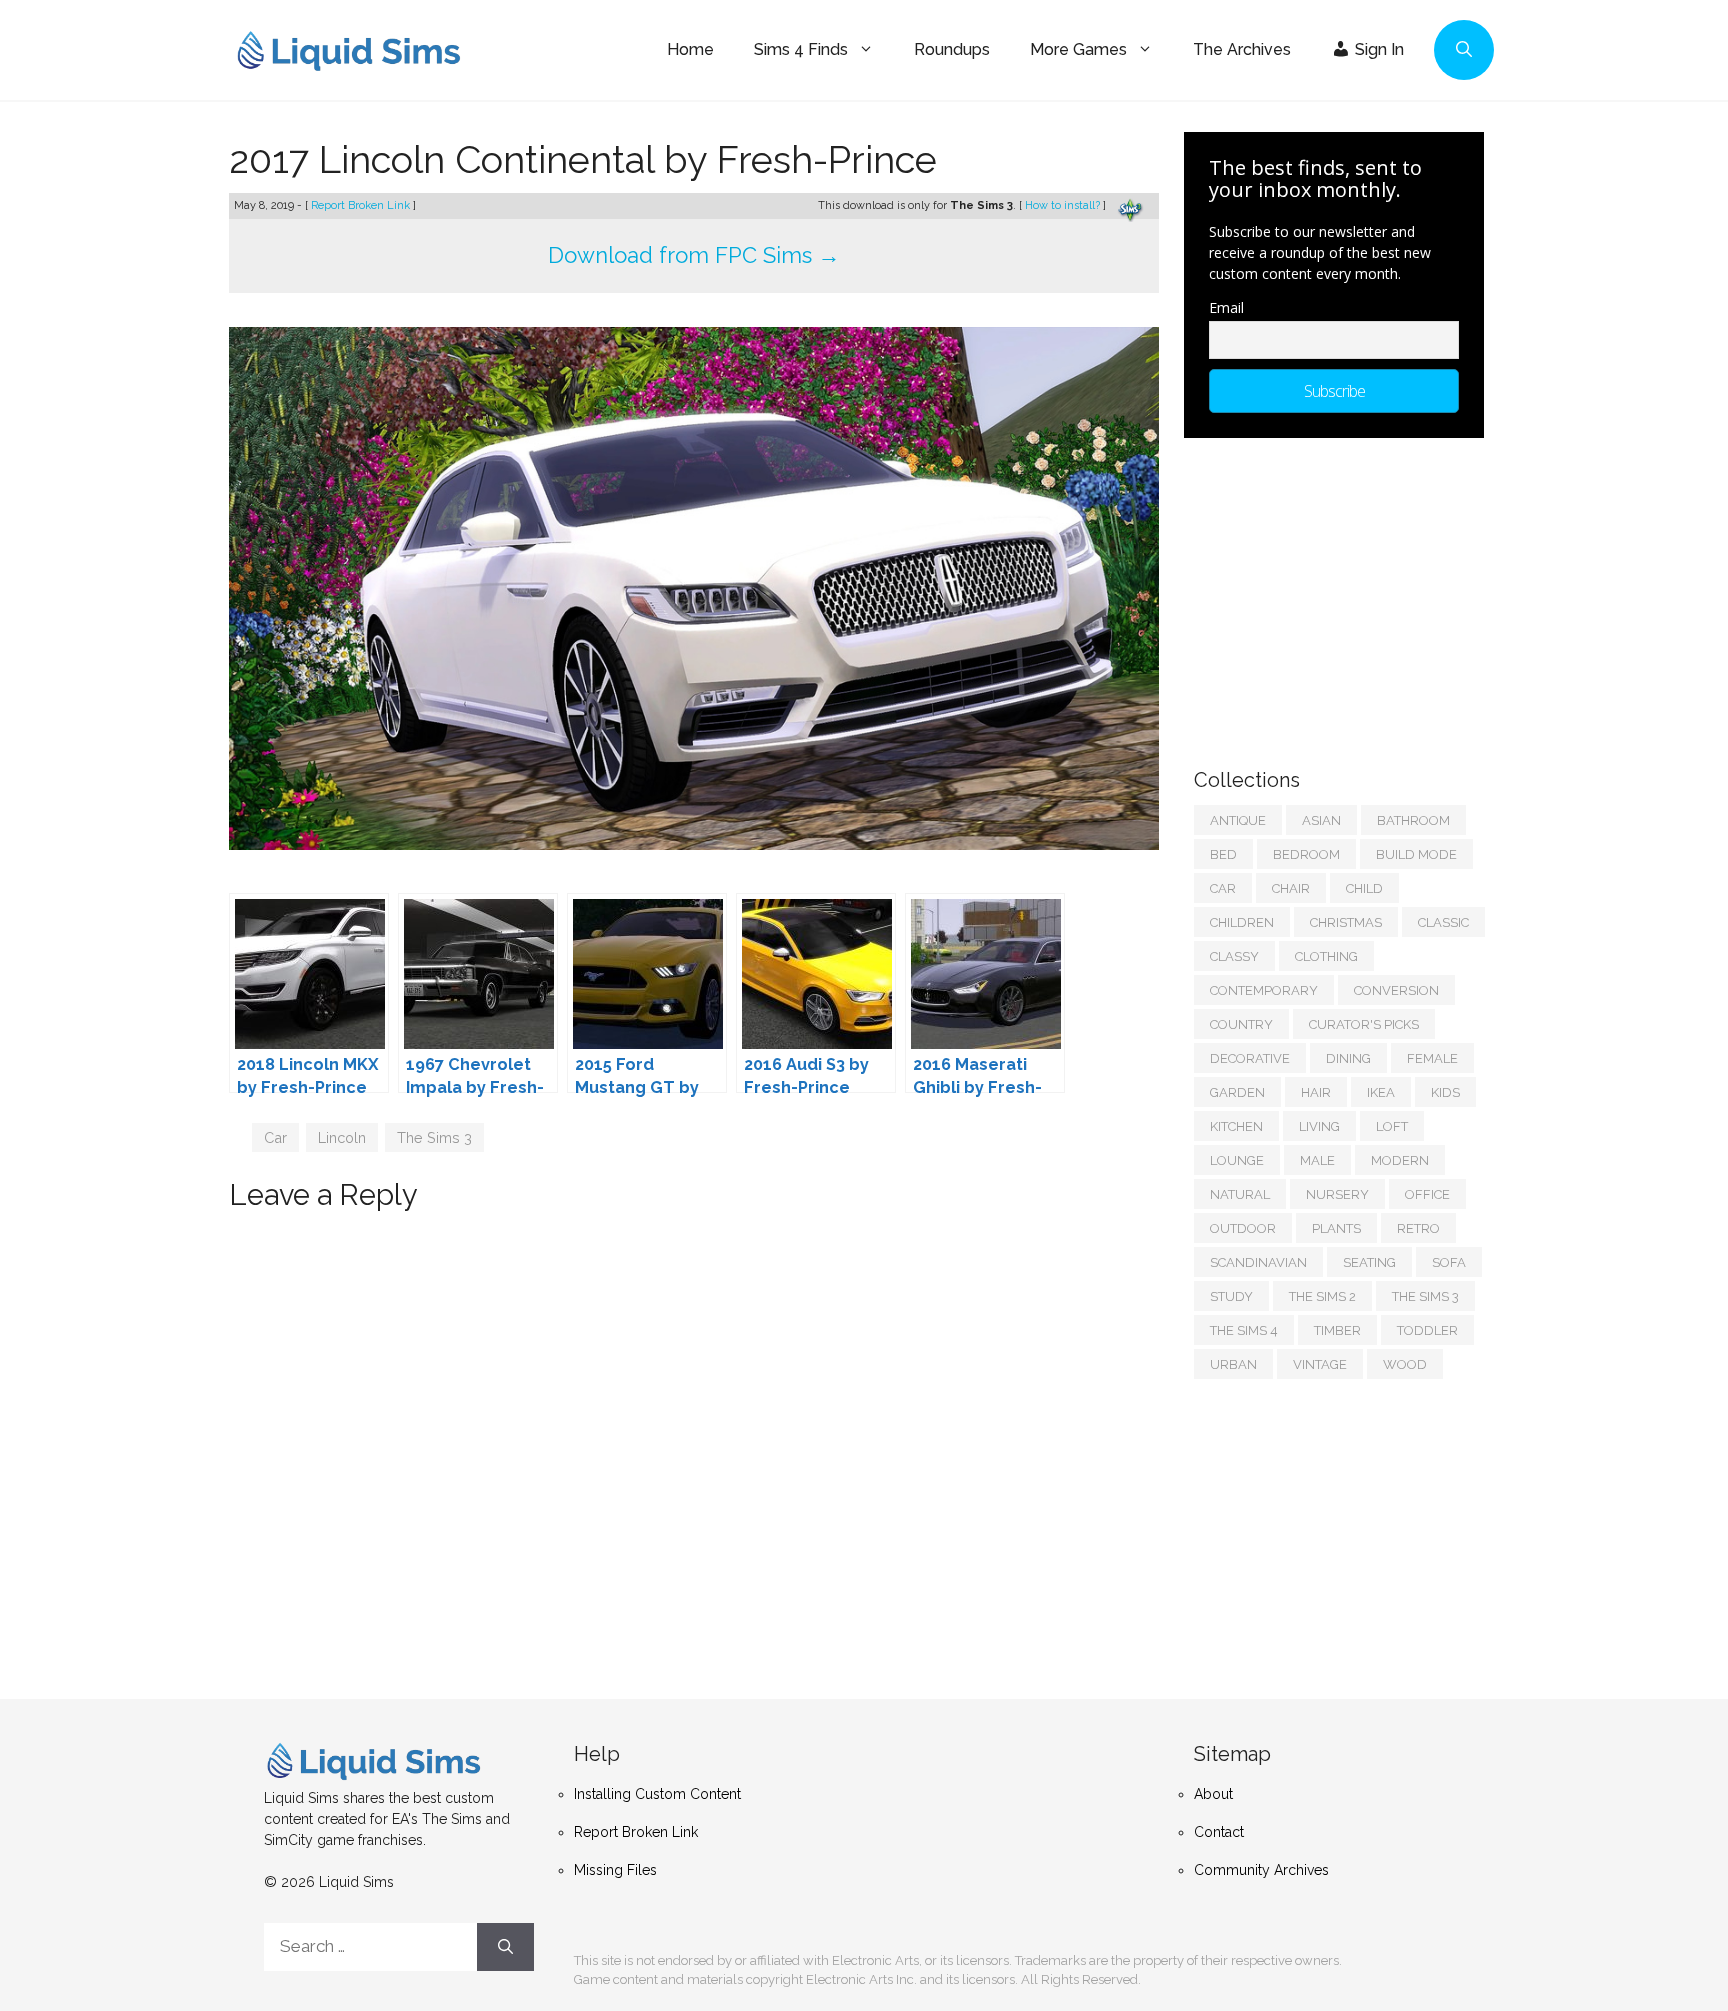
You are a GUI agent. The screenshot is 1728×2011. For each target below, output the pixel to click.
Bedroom (1306, 854)
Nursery (1337, 1194)
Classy (1234, 956)
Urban (1233, 1364)
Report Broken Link (362, 205)
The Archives (1242, 49)
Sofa (1449, 1262)
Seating (1369, 1262)
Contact (1219, 1832)
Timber (1337, 1330)
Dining (1348, 1058)
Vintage (1320, 1364)
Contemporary (1264, 990)
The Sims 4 (1244, 1330)
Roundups (952, 49)
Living (1319, 1126)
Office (1427, 1194)
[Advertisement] (1344, 593)
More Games (1078, 49)
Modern (1400, 1160)
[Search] (505, 1947)
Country (1241, 1024)
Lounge (1237, 1160)
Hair (1316, 1092)
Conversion (1396, 990)
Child (1364, 888)
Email (1226, 307)
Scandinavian (1258, 1262)
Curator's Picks (1364, 1024)
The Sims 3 (434, 1137)
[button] (1464, 50)
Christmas (1346, 922)
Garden (1237, 1092)
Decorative (1250, 1058)
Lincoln (342, 1137)
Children (1242, 922)
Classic (1443, 922)
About (1213, 1794)
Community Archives (1261, 1870)
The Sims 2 (1322, 1296)
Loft (1392, 1126)
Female (1432, 1058)
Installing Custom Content (657, 1794)
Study (1231, 1296)
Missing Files (615, 1870)
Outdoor (1243, 1228)
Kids (1445, 1092)
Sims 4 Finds (801, 49)
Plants (1336, 1228)
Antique (1238, 820)
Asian (1321, 820)
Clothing (1326, 956)
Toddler (1427, 1330)
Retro (1418, 1228)
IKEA (1381, 1092)
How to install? (1064, 205)
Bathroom (1413, 820)
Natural (1240, 1194)
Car (275, 1137)
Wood (1405, 1364)
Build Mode (1416, 854)
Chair (1291, 888)
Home (690, 49)
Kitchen (1236, 1126)
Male (1317, 1160)
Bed (1223, 854)
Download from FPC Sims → (694, 255)
